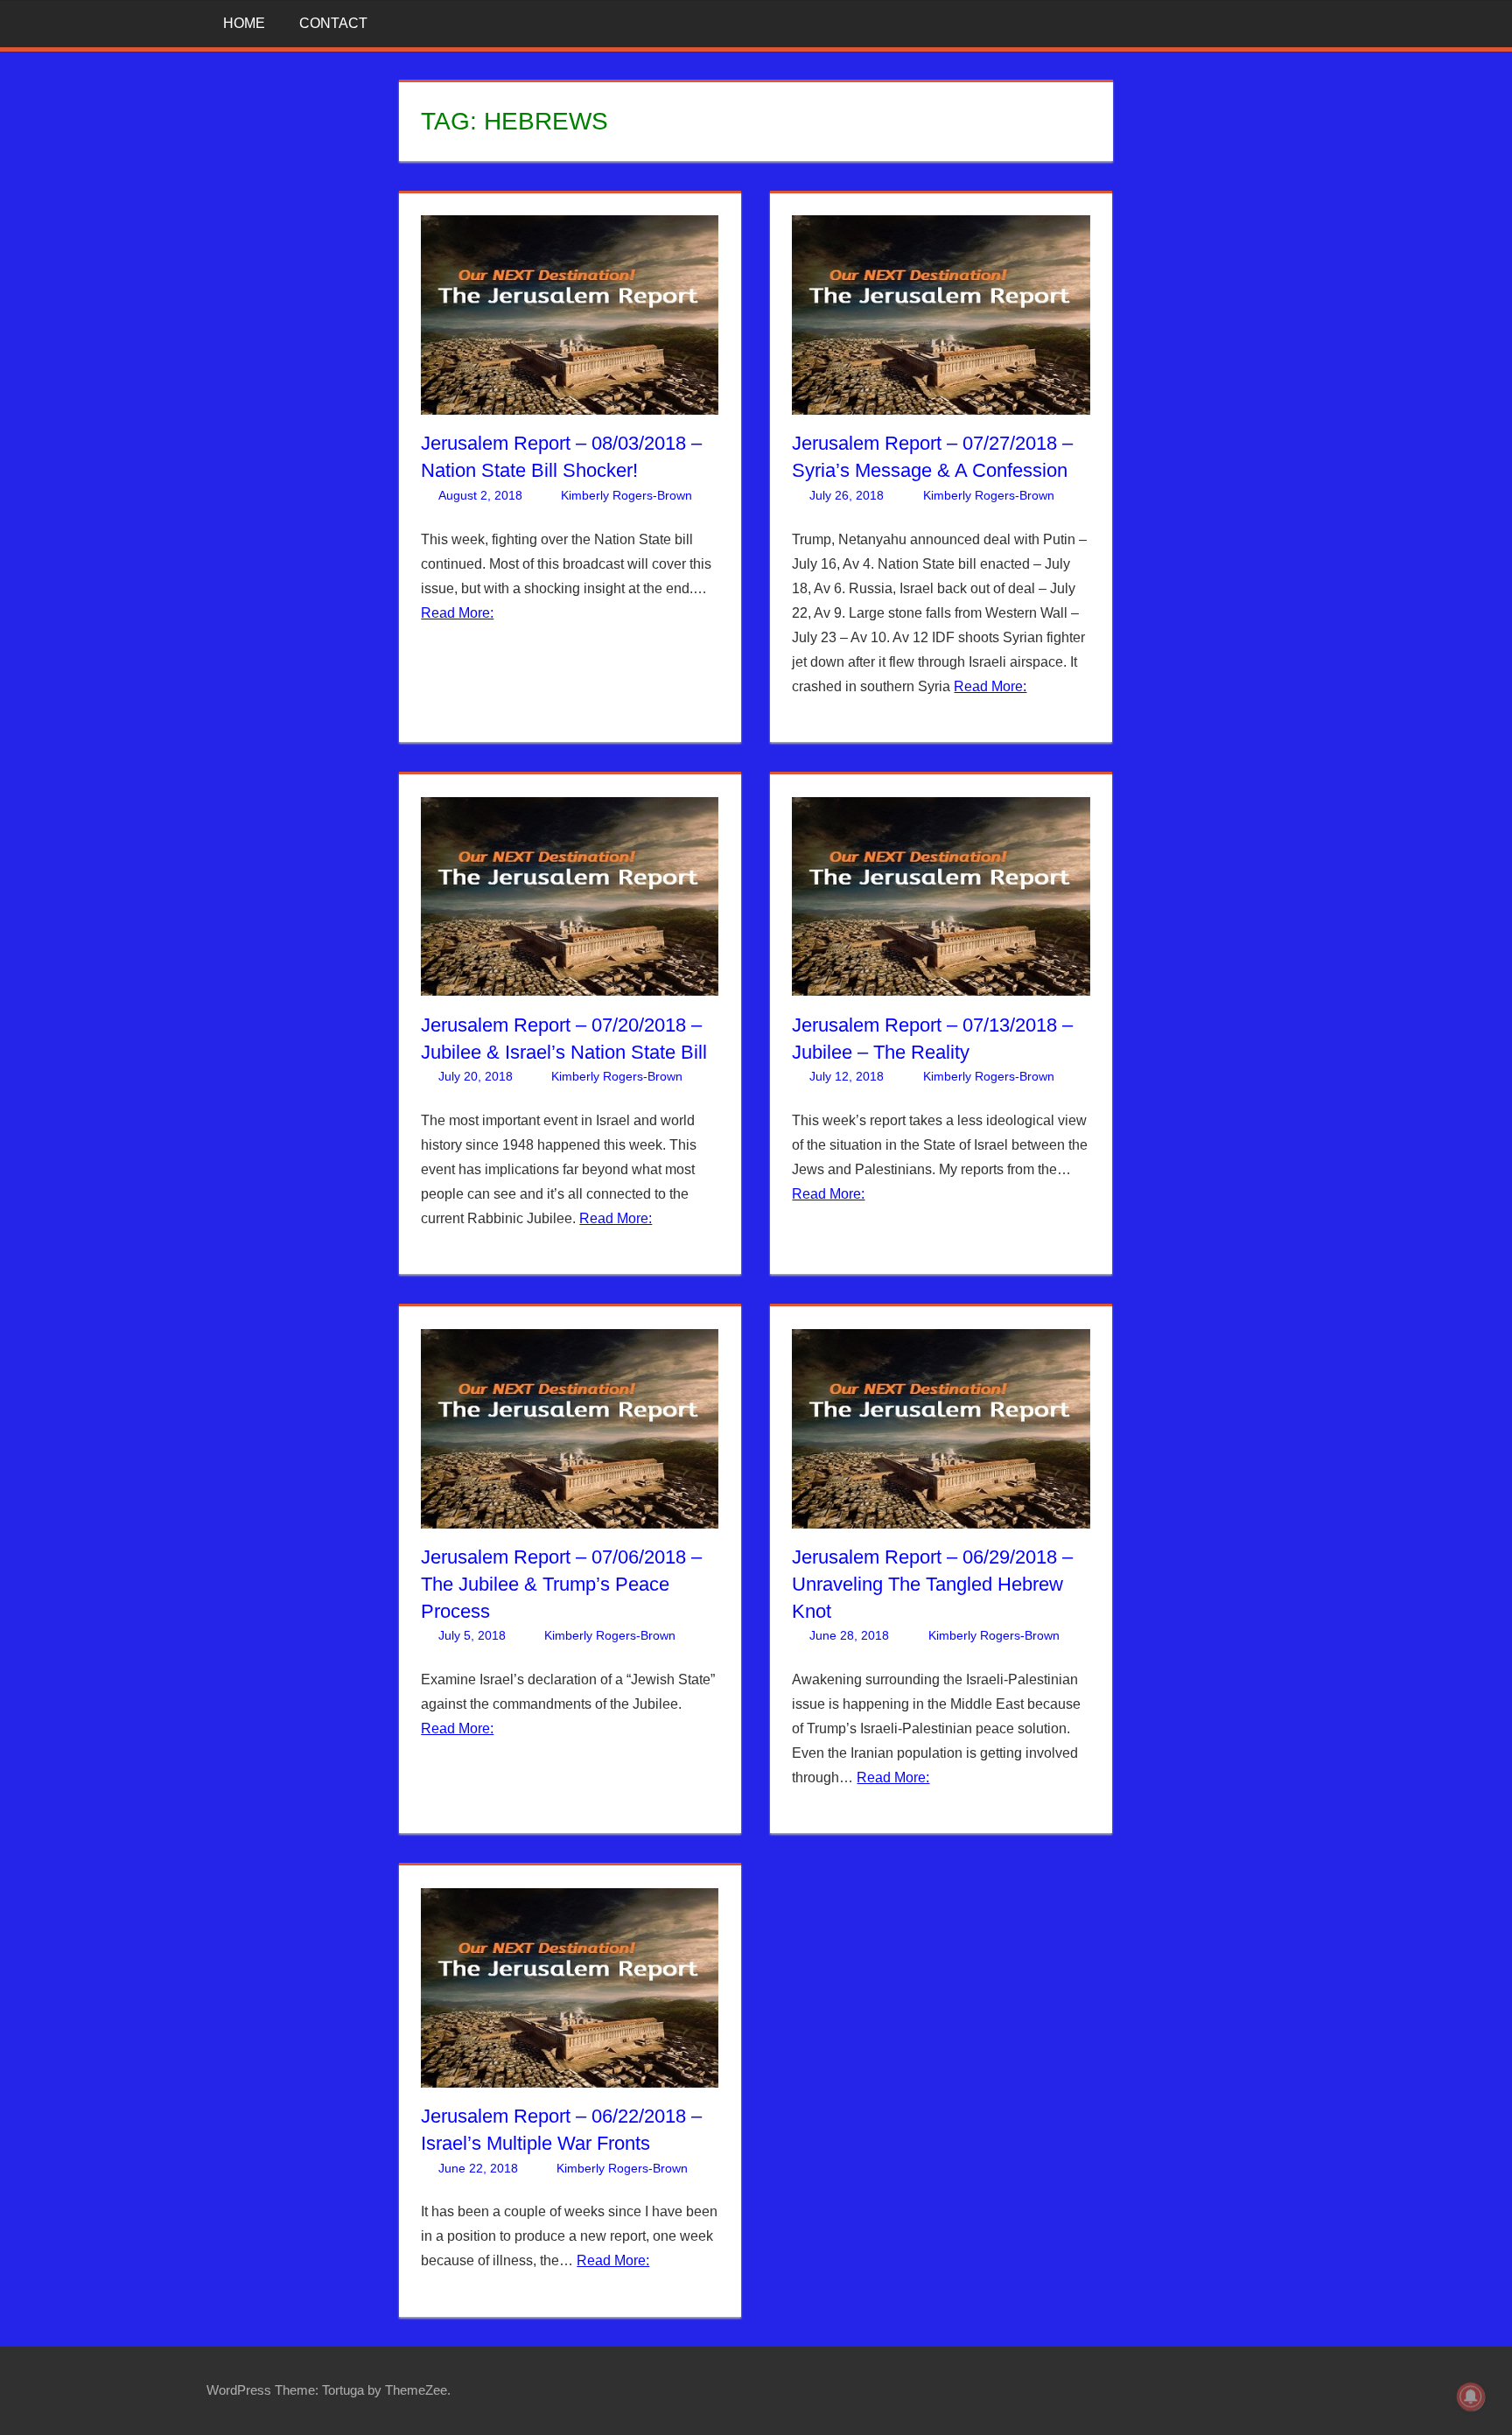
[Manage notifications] (1471, 2397)
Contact (333, 23)
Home (244, 23)
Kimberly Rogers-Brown (626, 495)
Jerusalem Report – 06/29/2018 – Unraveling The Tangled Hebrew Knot (932, 1584)
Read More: (457, 613)
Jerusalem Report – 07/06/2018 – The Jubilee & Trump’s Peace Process (561, 1584)
